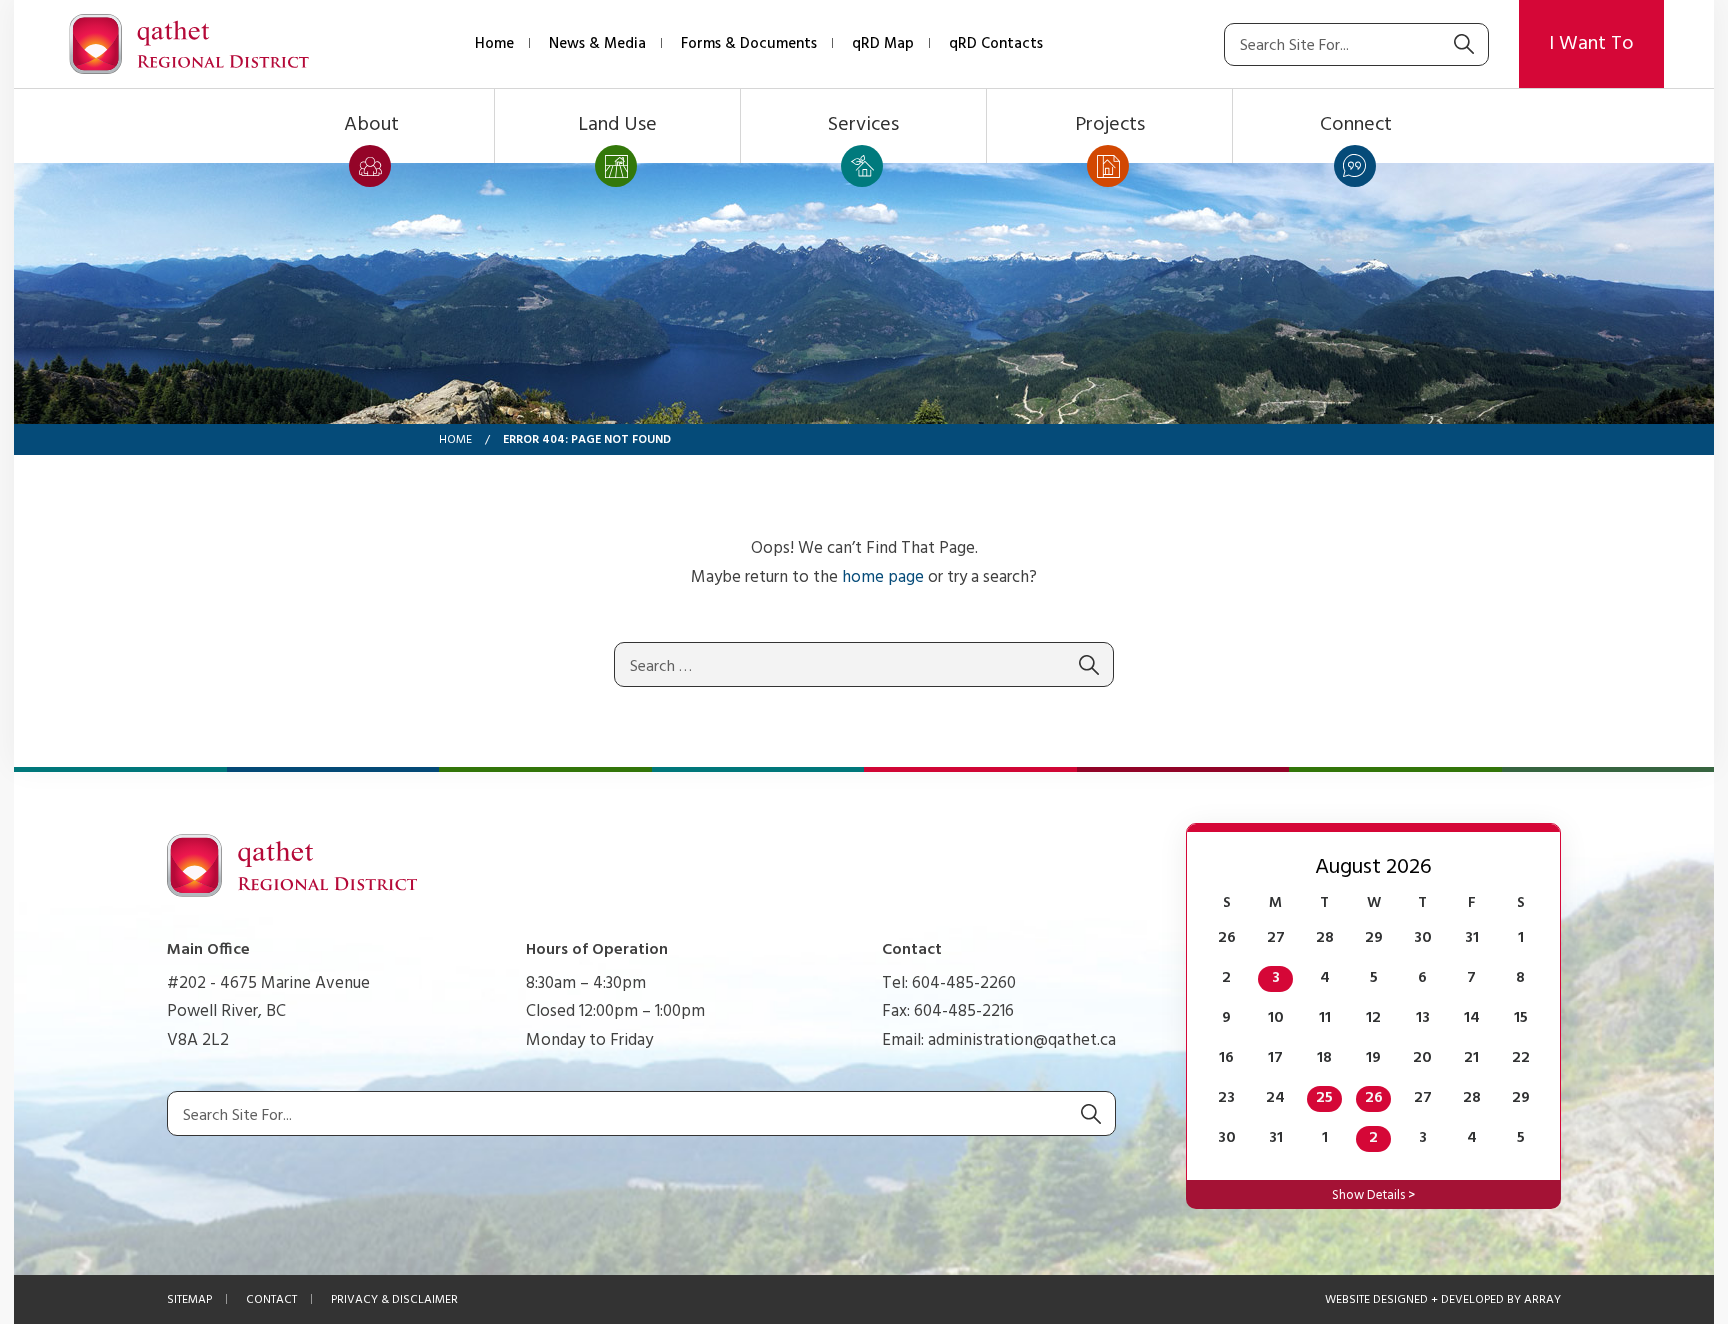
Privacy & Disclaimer (394, 1300)
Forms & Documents (749, 44)
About (371, 125)
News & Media (597, 44)
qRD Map (883, 44)
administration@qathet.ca (1022, 1040)
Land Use (617, 125)
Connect (1356, 125)
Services (863, 125)
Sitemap (189, 1300)
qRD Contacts (996, 44)
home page (883, 577)
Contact (271, 1300)
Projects (1110, 125)
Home (494, 44)
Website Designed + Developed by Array (1443, 1300)
